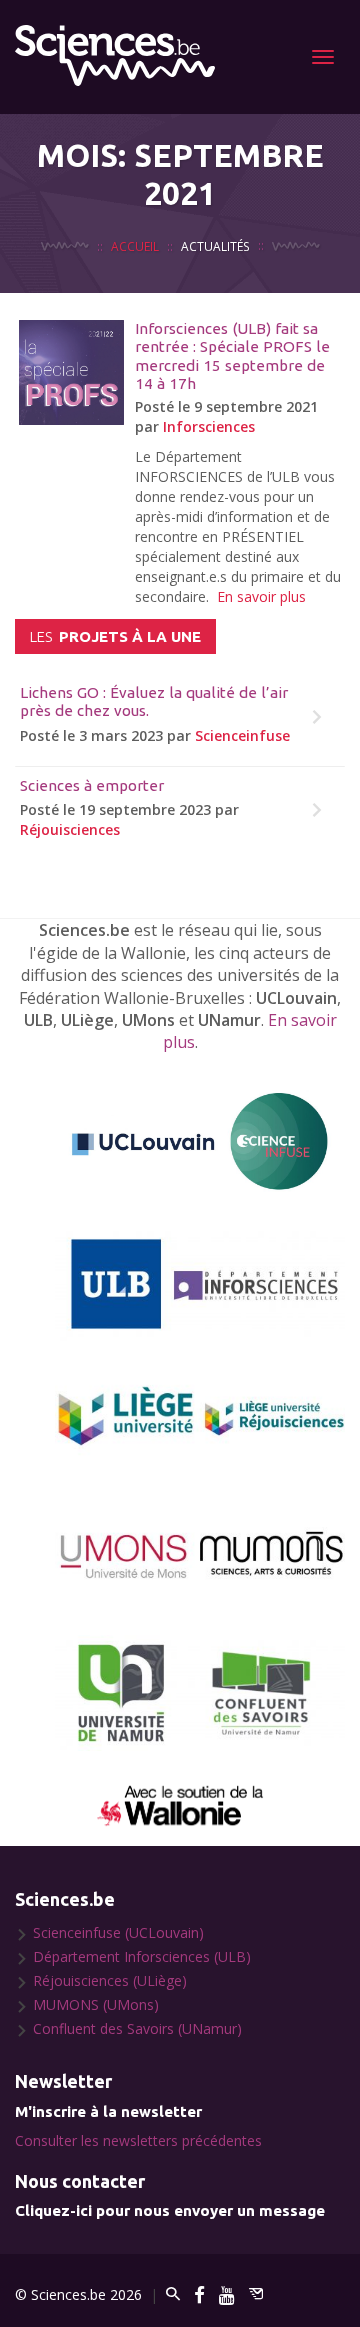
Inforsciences (209, 426)
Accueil (135, 246)
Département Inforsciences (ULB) (142, 1956)
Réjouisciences (70, 829)
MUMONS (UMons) (96, 2004)
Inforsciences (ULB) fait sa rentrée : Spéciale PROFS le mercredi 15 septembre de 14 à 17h (232, 356)
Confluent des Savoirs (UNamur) (137, 2028)
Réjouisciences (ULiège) (110, 1980)
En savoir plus (261, 596)
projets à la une (115, 636)
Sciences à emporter (92, 785)
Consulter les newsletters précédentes (138, 2140)
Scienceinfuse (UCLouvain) (118, 1932)
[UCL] (200, 1142)
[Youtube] (227, 2294)
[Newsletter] (256, 2294)
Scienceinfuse (242, 735)
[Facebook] (199, 2294)
